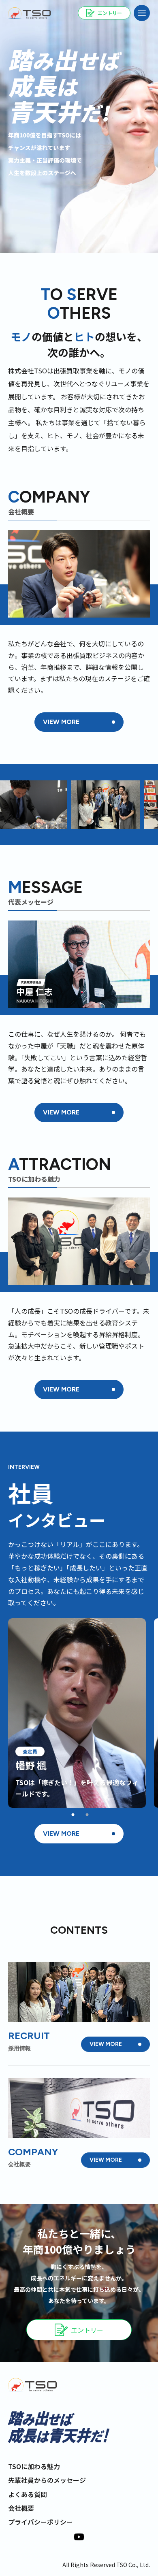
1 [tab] (73, 1815)
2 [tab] (87, 1815)
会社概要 (21, 2508)
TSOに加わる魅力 (34, 2466)
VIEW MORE (61, 722)
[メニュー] (142, 13)
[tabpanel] (77, 1713)
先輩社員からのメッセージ (47, 2480)
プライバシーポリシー (41, 2522)
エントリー (87, 2330)
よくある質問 (28, 2494)
